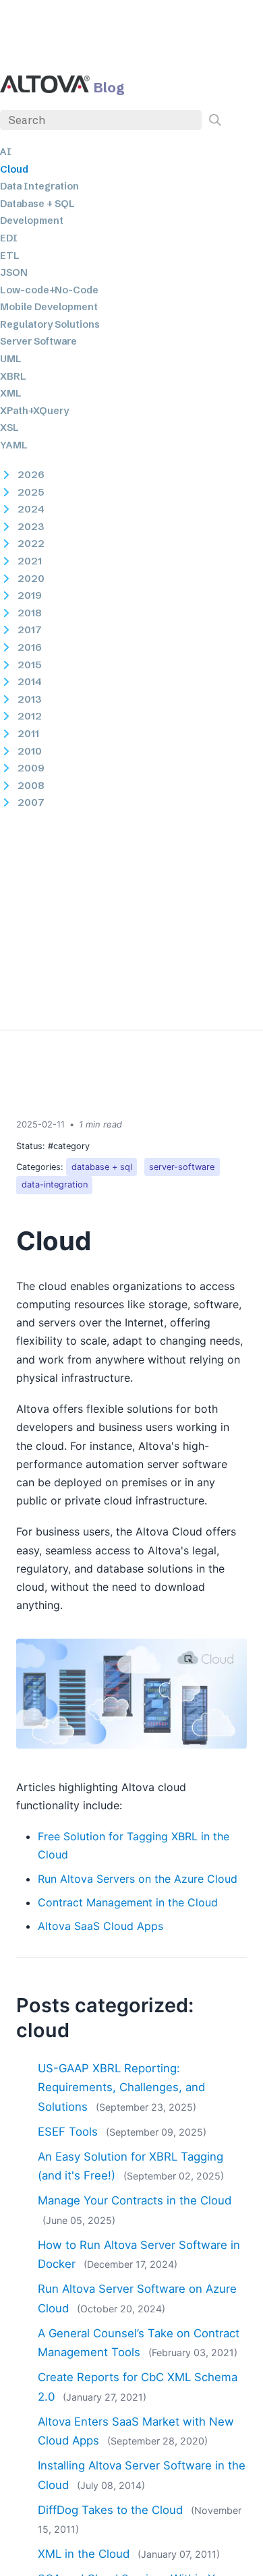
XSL (9, 428)
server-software (182, 1167)
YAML (14, 445)
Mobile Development (49, 307)
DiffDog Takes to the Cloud (110, 2510)
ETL (10, 256)
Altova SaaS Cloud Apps (100, 1926)
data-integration (55, 1184)
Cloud (14, 169)
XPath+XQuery (34, 411)
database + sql (102, 1167)
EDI (9, 238)
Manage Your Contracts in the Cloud (135, 2200)
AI (6, 152)
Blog (109, 87)
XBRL (13, 376)
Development (32, 221)
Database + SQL (37, 204)
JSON (14, 272)
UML (11, 359)
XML (11, 393)
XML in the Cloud (84, 2554)
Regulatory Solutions (50, 324)
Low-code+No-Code (49, 290)
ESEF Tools (68, 2132)
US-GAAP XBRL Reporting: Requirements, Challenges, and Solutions (121, 2087)
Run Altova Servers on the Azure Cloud (138, 1879)
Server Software (38, 341)
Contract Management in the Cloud (128, 1902)
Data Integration (39, 186)
